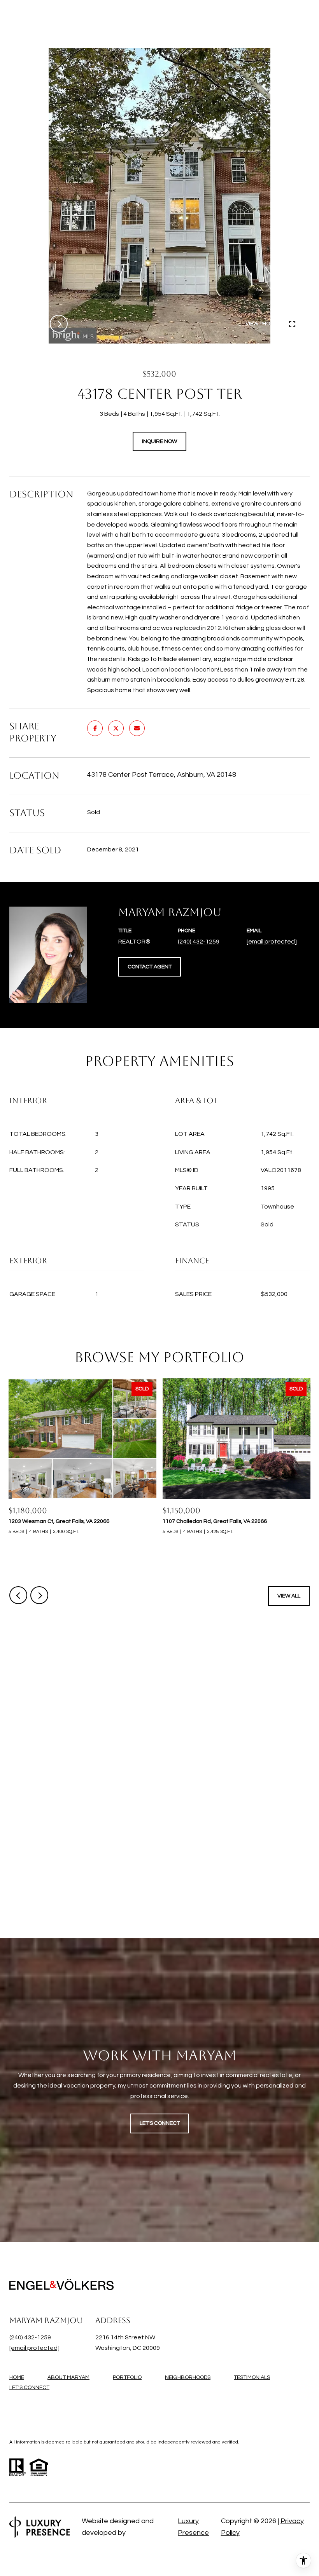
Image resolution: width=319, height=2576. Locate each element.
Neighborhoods (188, 2377)
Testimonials (252, 2377)
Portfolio (127, 2377)
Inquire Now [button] (159, 441)
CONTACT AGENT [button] (150, 967)
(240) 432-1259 (199, 942)
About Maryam (68, 2377)
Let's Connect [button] (160, 2123)
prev (38, 324)
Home (17, 2377)
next (59, 324)
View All (289, 1596)
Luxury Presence (193, 2527)
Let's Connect (29, 2388)
